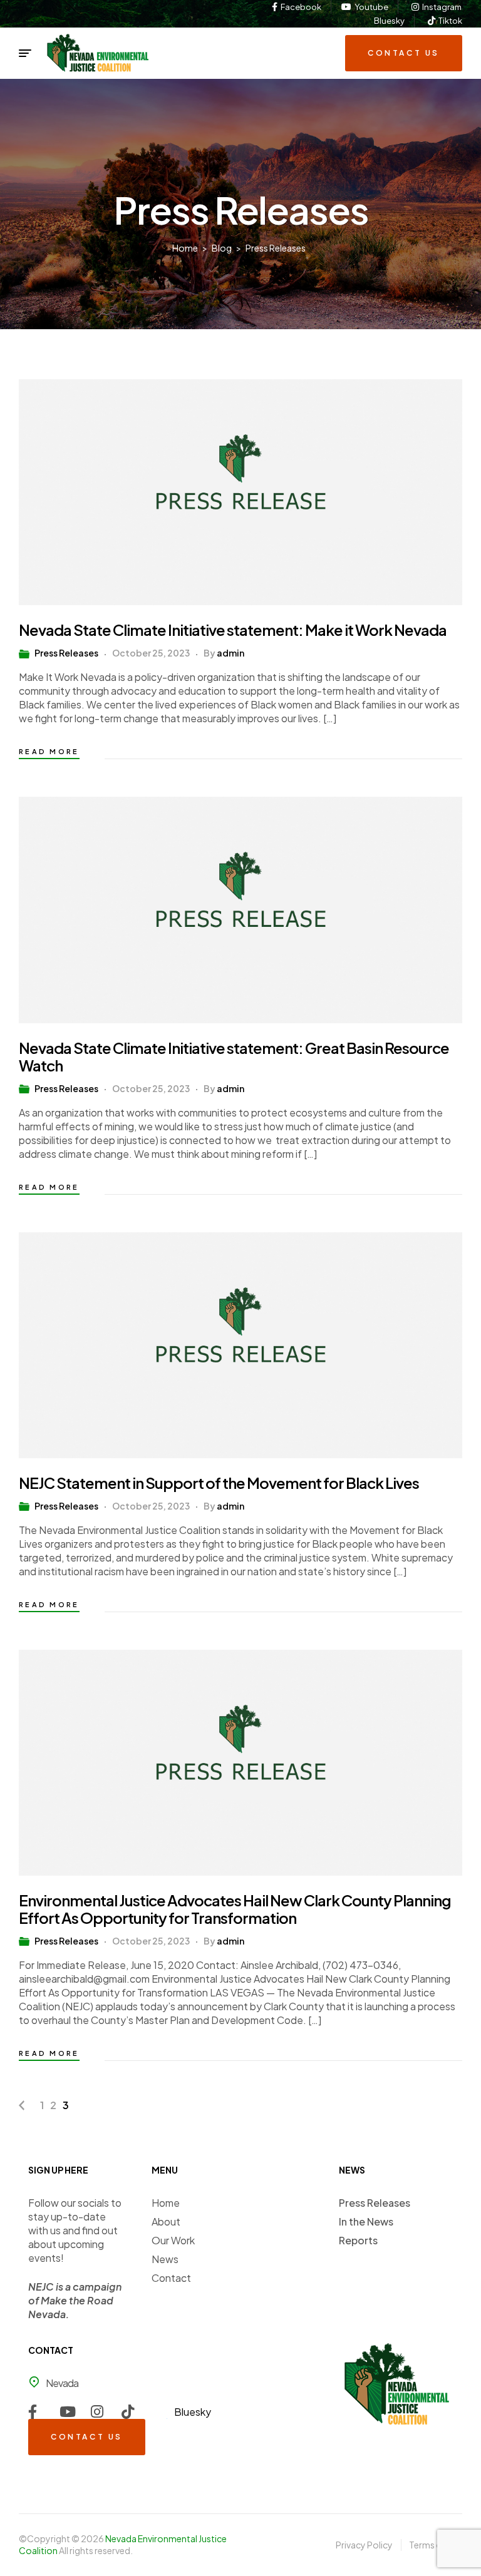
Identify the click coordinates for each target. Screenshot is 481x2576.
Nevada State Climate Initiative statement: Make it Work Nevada (233, 630)
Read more (49, 751)
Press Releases (66, 653)
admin (230, 653)
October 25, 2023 (151, 653)
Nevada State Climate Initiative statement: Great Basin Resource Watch (234, 1056)
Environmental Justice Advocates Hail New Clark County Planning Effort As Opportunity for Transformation (235, 1909)
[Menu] (25, 53)
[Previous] (22, 2105)
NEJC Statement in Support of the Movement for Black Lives (219, 1483)
